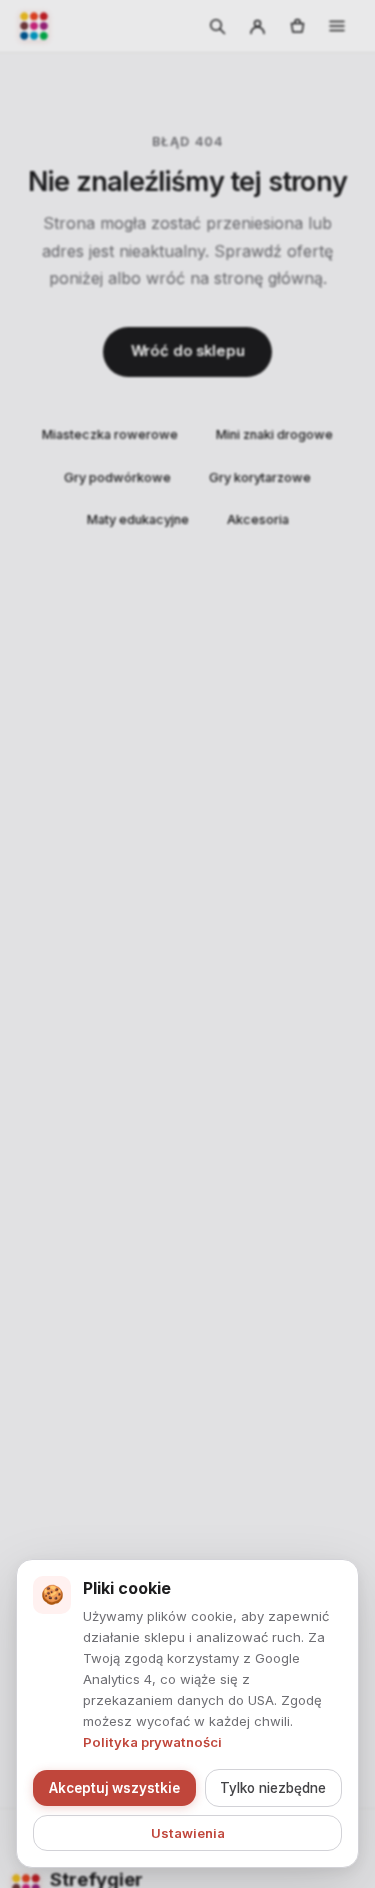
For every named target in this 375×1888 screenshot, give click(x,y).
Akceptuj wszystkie (114, 1788)
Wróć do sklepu (188, 351)
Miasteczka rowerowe (110, 434)
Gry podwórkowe (117, 477)
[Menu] (337, 26)
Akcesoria (258, 519)
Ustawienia (188, 1833)
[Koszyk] (297, 26)
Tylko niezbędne (273, 1788)
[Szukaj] (217, 26)
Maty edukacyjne (138, 519)
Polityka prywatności (152, 1742)
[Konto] (257, 26)
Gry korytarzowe (260, 477)
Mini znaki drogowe (274, 434)
